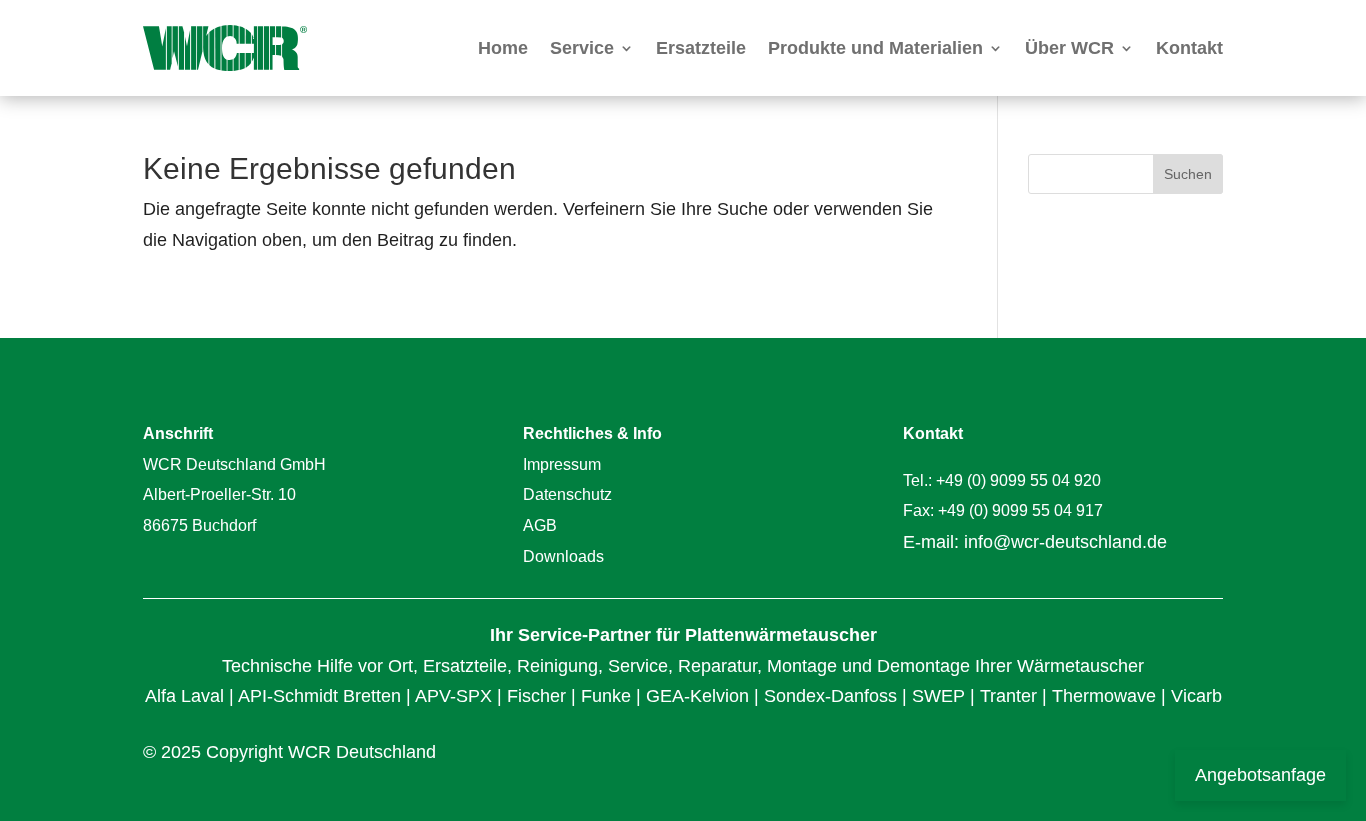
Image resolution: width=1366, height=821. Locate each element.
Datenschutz (567, 494)
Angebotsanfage (1260, 775)
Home (503, 48)
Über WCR (1069, 48)
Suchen (1188, 174)
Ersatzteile (701, 48)
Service (582, 48)
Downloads (563, 556)
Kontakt (1189, 48)
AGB (540, 525)
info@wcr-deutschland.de (1065, 542)
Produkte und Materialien (875, 48)
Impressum (562, 464)
